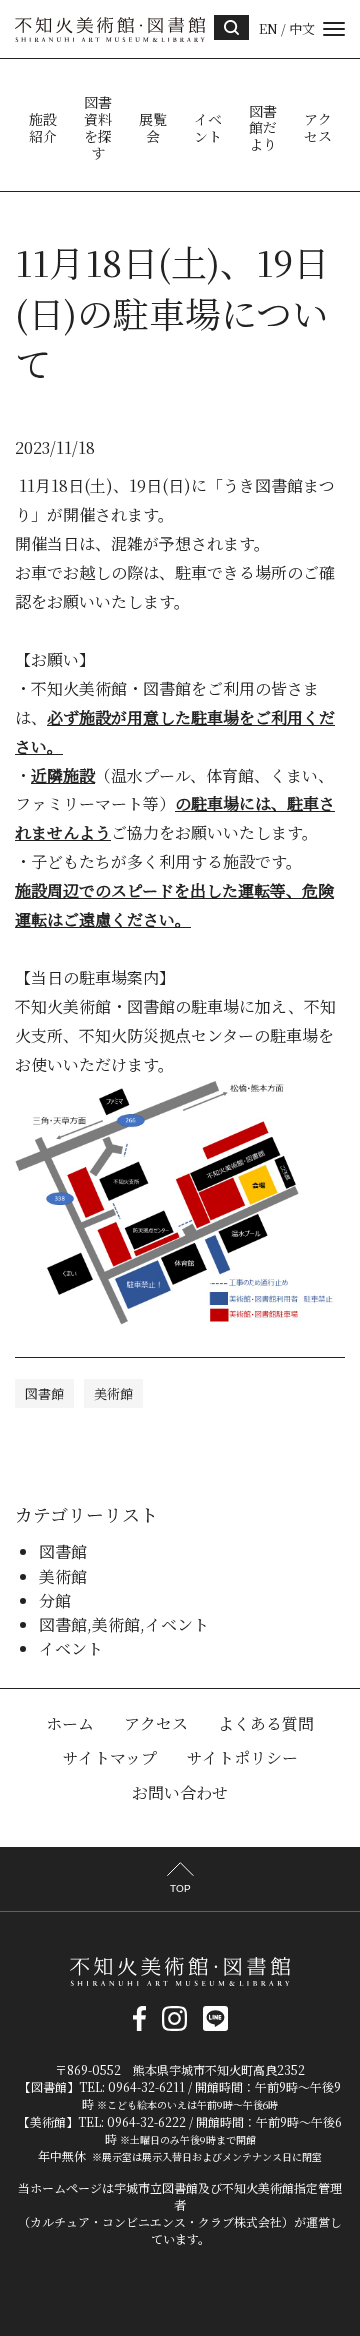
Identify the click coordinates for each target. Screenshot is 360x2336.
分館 (55, 1600)
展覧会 (153, 128)
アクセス (318, 128)
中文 (302, 29)
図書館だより (263, 128)
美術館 (113, 1393)
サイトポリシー (242, 1757)
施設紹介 (43, 128)
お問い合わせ (180, 1792)
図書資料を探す (98, 127)
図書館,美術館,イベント (124, 1624)
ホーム (70, 1723)
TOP (180, 1888)
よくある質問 (266, 1723)
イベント (208, 128)
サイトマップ (110, 1757)
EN (268, 29)
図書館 (44, 1393)
